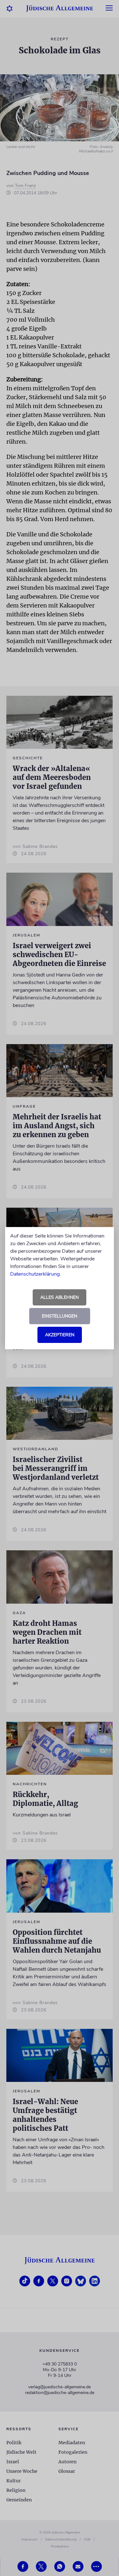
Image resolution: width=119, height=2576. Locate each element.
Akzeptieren (60, 1335)
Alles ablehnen (60, 1297)
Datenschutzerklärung (35, 1274)
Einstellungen (60, 1316)
